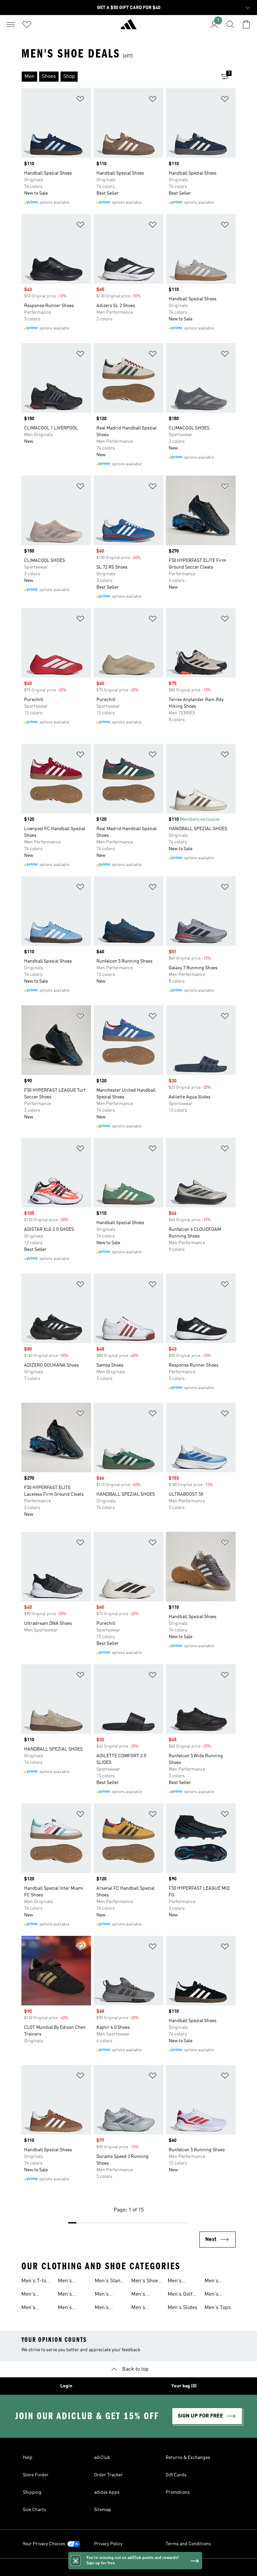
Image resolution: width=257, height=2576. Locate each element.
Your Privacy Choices (44, 2544)
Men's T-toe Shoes (35, 2282)
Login (66, 2386)
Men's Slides (183, 2308)
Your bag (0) (184, 2386)
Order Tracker (108, 2475)
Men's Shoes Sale (146, 2282)
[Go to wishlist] (27, 24)
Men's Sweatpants (218, 2295)
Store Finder (36, 2475)
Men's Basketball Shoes (70, 2308)
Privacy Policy (108, 2544)
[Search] (230, 24)
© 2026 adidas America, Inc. (128, 2567)
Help (28, 2458)
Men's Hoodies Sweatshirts (109, 2295)
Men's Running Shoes (105, 2308)
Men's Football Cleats (214, 2282)
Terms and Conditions (188, 2544)
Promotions (178, 2492)
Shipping (32, 2492)
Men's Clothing (178, 2282)
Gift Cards (176, 2475)
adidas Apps (107, 2492)
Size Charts (34, 2510)
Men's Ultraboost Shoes (144, 2295)
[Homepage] (128, 27)
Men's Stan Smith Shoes (109, 2282)
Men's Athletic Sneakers (32, 2308)
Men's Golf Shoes (180, 2295)
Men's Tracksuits (70, 2282)
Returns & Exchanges (188, 2458)
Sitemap (103, 2510)
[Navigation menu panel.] (11, 24)
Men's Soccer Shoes (66, 2295)
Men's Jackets (140, 2308)
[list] (118, 77)
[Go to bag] (246, 24)
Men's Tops (218, 2308)
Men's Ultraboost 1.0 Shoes (34, 2295)
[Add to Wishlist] (80, 100)
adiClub (102, 2458)
